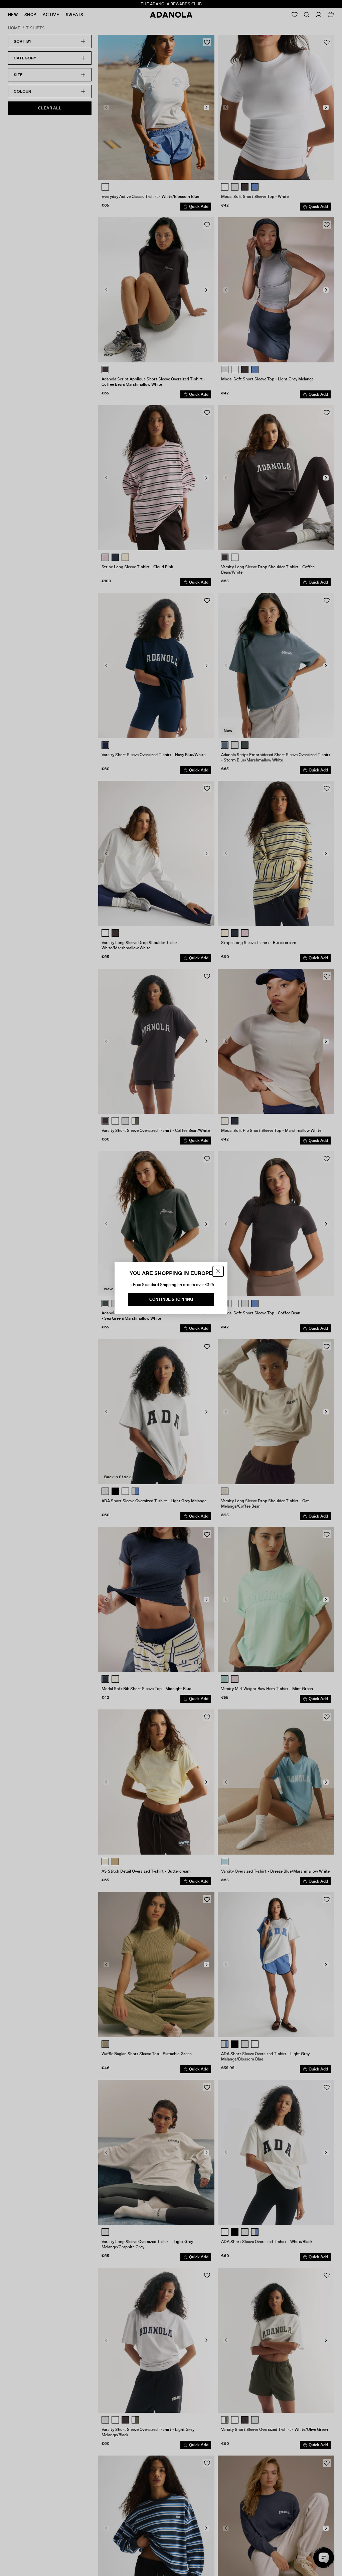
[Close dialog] (218, 1271)
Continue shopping (171, 1299)
